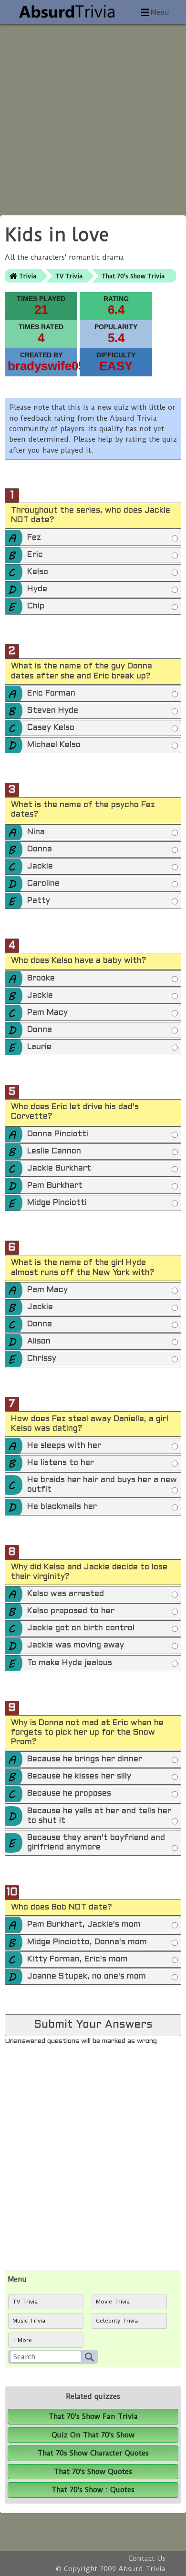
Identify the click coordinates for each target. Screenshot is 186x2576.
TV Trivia (69, 276)
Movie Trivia (113, 2302)
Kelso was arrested (66, 1594)
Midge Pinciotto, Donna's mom (87, 1942)
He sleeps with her (64, 1446)
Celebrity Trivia (117, 2321)
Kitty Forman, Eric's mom (77, 1960)
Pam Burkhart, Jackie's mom (84, 1925)
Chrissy (42, 1359)
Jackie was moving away (76, 1646)
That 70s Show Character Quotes (93, 2453)
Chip (36, 606)
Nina (36, 832)
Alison (39, 1342)
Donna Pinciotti (58, 1134)
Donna (40, 849)
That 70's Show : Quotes (93, 2490)
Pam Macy (47, 1013)
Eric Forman (51, 694)
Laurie (39, 1047)
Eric (35, 555)
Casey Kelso (51, 728)
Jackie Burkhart (59, 1169)
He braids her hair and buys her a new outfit (102, 1485)
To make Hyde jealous (70, 1663)
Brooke (41, 979)
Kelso (38, 572)
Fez (34, 538)
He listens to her (61, 1463)
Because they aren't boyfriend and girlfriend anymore (96, 1843)
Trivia (28, 276)
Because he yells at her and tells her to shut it (99, 1816)
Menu (160, 12)
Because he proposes (69, 1794)
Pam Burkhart (55, 1186)
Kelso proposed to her (71, 1611)
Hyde (37, 589)
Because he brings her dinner (85, 1759)
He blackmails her (62, 1507)
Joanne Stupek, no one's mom (87, 1977)
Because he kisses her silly (79, 1777)
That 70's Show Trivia (133, 276)
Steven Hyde (53, 711)
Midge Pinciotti (57, 1203)
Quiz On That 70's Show (93, 2435)
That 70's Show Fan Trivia (93, 2416)
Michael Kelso (54, 745)
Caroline (43, 884)
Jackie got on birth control (81, 1628)
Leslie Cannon (54, 1152)
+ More (22, 2340)
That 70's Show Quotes (93, 2472)
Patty (39, 901)
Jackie (40, 867)
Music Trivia (29, 2321)
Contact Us (147, 2558)
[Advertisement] (93, 117)
